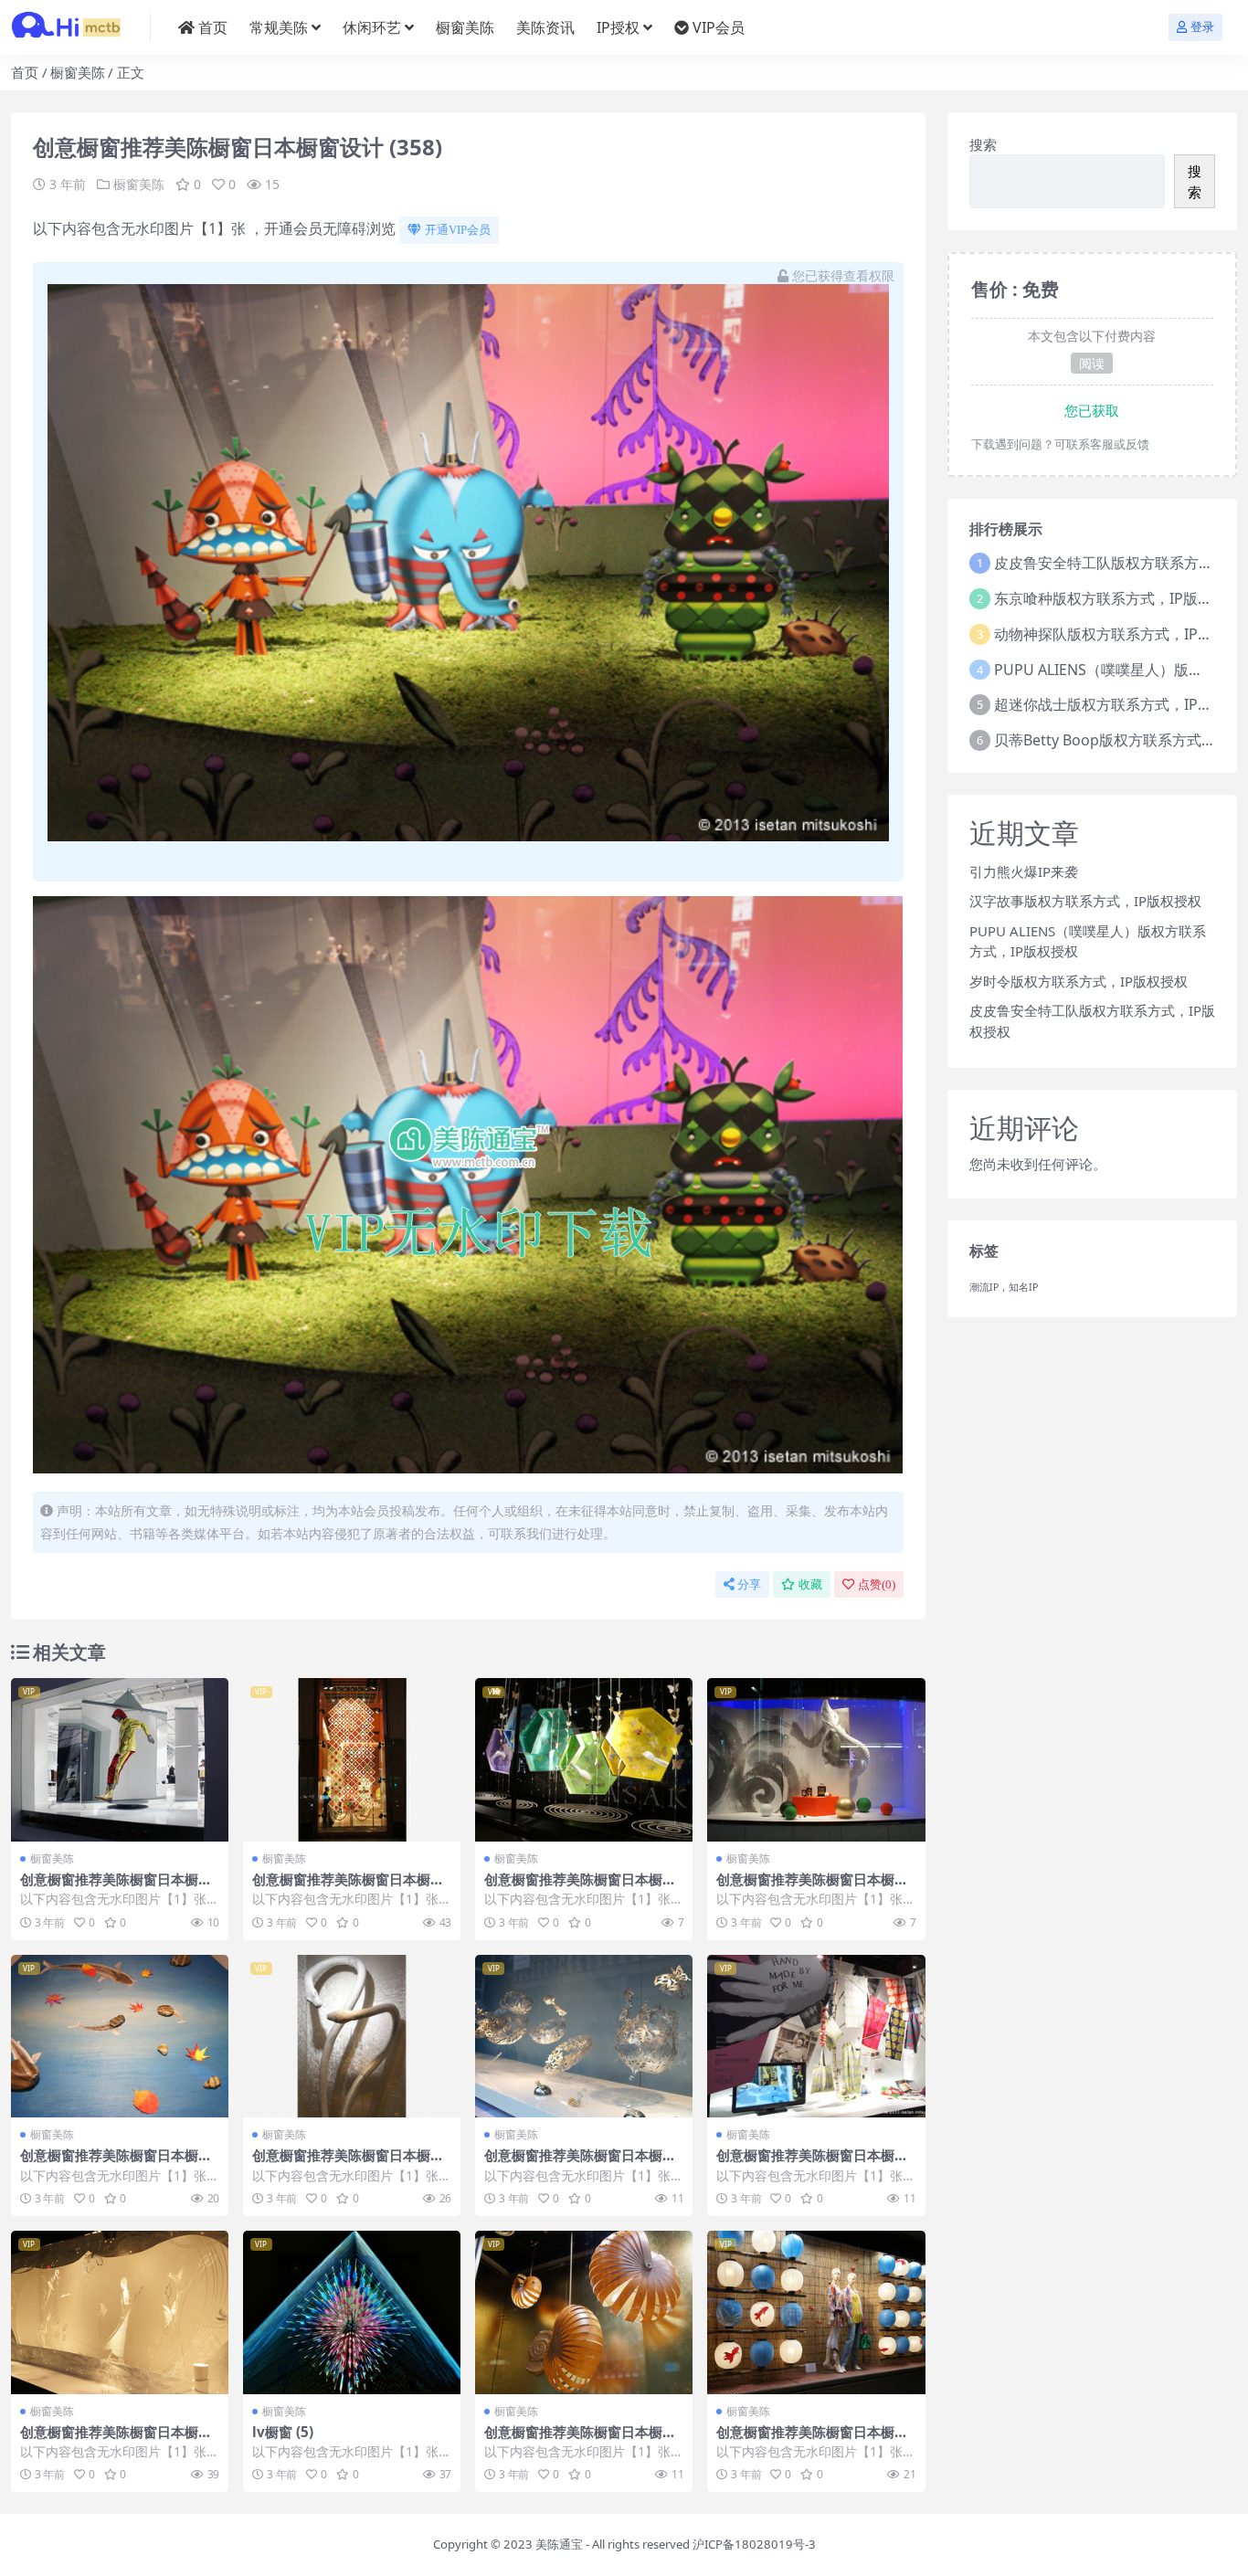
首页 (213, 27)
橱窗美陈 (465, 27)
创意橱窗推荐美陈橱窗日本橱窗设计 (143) (116, 2440)
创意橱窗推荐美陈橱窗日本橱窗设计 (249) (116, 1887)
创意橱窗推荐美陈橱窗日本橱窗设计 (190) (812, 1887)
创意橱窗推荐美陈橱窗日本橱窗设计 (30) (348, 1887)
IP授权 (618, 27)
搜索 (983, 144)
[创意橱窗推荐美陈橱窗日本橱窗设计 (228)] (352, 2037)
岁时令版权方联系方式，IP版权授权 (1079, 981)
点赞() (877, 1584)
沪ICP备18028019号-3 (754, 2544)
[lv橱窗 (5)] (352, 2312)
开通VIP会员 (458, 230)
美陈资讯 (545, 27)
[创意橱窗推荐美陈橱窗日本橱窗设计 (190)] (816, 1760)
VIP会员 (719, 27)
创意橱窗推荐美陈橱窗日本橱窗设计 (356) (580, 1887)
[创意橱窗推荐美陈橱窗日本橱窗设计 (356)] (584, 1760)
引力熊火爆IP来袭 (1024, 871)
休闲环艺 (372, 27)
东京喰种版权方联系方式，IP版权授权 (1118, 598)
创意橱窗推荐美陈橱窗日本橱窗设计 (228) (348, 2163)
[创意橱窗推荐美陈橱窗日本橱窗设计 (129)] (816, 2037)
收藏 (810, 1584)
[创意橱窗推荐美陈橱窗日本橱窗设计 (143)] (120, 2312)
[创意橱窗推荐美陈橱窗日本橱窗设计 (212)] (584, 2037)
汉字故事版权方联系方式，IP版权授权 (1085, 901)
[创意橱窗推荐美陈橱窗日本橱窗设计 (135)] (584, 2312)
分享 (749, 1584)
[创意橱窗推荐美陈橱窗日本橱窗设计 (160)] (816, 2312)
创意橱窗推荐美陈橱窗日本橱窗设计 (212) (580, 2163)
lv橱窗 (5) (283, 2432)
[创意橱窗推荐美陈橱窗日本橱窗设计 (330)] (120, 2037)
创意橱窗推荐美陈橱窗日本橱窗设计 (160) (812, 2440)
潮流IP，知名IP (1004, 1287)
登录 (1202, 27)
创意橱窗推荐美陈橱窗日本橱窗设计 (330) (116, 2163)
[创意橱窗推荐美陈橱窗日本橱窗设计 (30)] (352, 1760)
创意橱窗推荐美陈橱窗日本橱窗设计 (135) (580, 2440)
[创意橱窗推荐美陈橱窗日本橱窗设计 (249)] (120, 1760)
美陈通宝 (559, 2544)
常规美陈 (279, 27)
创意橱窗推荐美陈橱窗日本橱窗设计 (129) (812, 2163)
